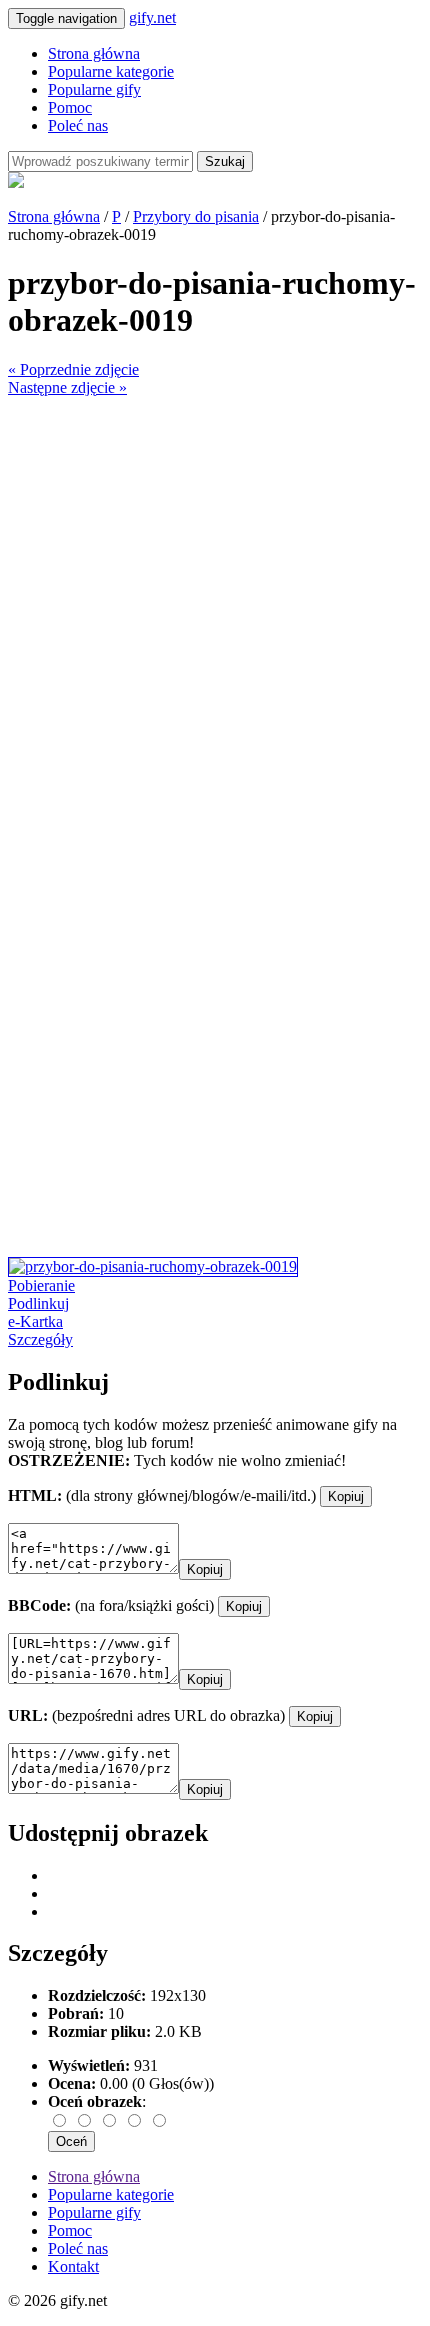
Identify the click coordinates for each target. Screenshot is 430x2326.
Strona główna (94, 53)
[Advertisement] (215, 612)
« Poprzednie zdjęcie (73, 369)
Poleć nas (78, 125)
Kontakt (73, 2266)
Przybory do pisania (196, 216)
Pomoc (70, 107)
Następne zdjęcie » (67, 387)
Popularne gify (94, 89)
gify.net (152, 17)
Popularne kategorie (111, 71)
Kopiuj (346, 1496)
